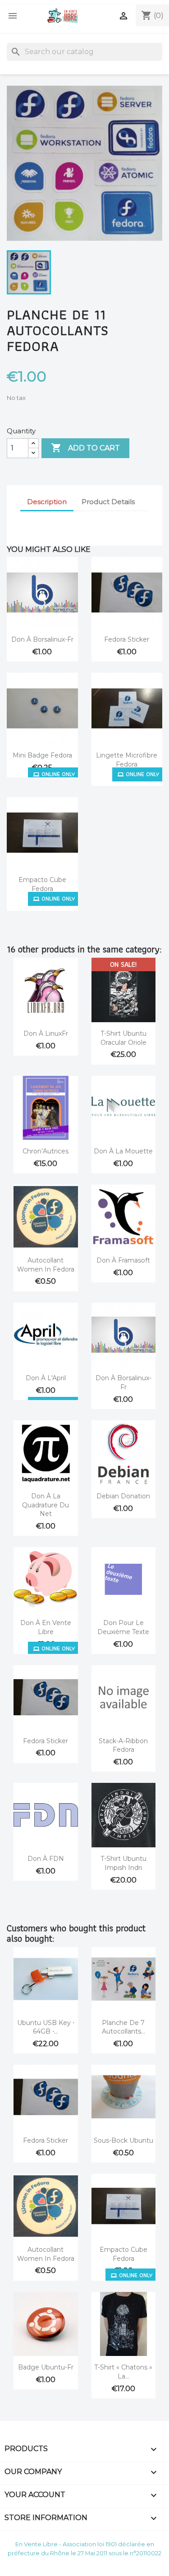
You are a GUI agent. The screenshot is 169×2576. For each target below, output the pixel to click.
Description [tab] (47, 502)
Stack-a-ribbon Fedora (123, 1745)
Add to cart (85, 448)
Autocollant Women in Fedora (46, 1265)
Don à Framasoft (123, 1260)
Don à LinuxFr (46, 1033)
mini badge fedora (42, 755)
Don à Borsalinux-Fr (42, 639)
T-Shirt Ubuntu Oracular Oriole (123, 1038)
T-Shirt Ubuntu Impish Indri (123, 1863)
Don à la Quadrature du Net (46, 1505)
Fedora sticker (127, 639)
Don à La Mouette (123, 1151)
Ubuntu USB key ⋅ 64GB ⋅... (46, 2027)
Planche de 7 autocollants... (123, 2027)
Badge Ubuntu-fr (46, 2367)
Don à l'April (46, 1378)
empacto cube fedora (42, 884)
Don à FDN (46, 1859)
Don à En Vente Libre (46, 1627)
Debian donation (123, 1496)
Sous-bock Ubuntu (123, 2140)
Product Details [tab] (108, 502)
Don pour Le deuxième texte (123, 1627)
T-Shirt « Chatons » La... (123, 2372)
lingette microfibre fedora (127, 760)
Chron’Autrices (46, 1151)
